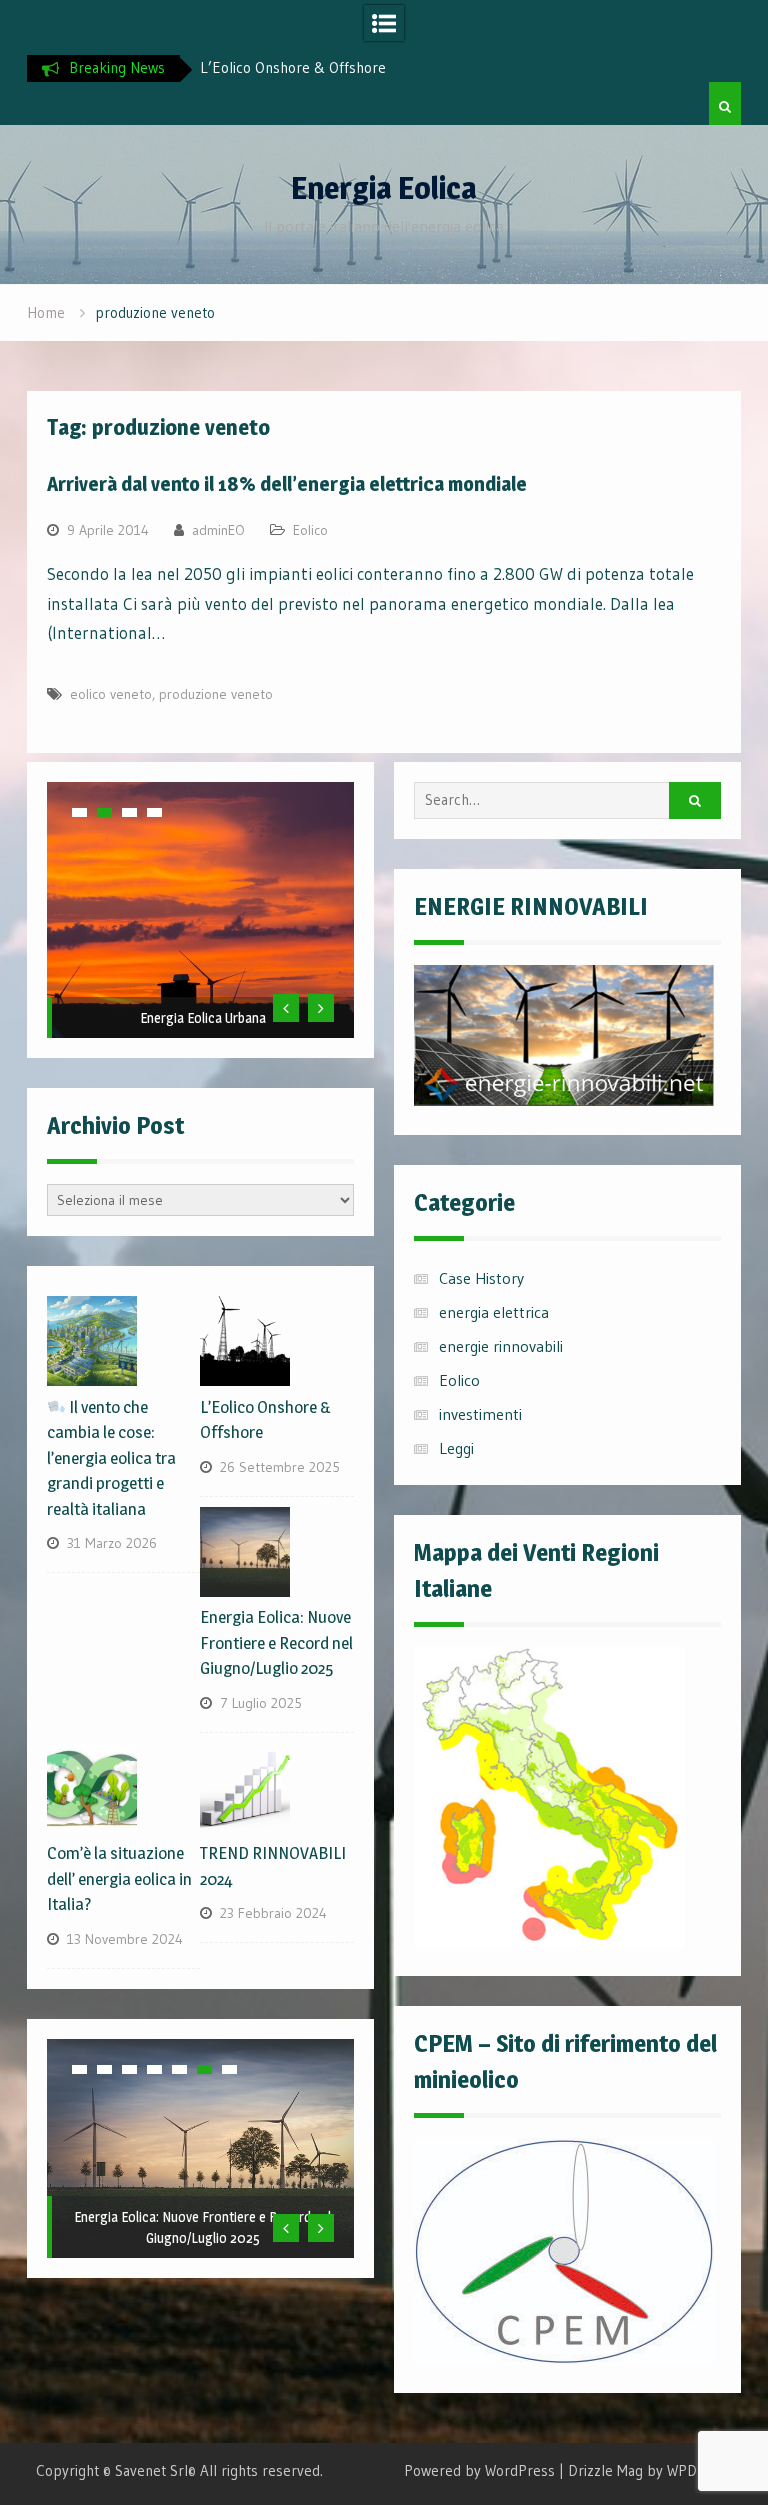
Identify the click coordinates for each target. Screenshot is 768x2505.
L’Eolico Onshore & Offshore (293, 67)
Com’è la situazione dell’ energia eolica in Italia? (119, 1878)
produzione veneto (216, 694)
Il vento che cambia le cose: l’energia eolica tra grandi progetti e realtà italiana (111, 1458)
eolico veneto (111, 694)
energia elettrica (494, 1312)
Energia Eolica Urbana (203, 1017)
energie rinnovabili (501, 1346)
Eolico (310, 530)
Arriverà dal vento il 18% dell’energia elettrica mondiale (287, 484)
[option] (305, 68)
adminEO (218, 530)
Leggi (456, 1448)
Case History (481, 1278)
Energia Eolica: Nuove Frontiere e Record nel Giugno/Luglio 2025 (276, 1642)
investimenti (480, 1414)
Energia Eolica (384, 188)
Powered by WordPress (479, 2470)
